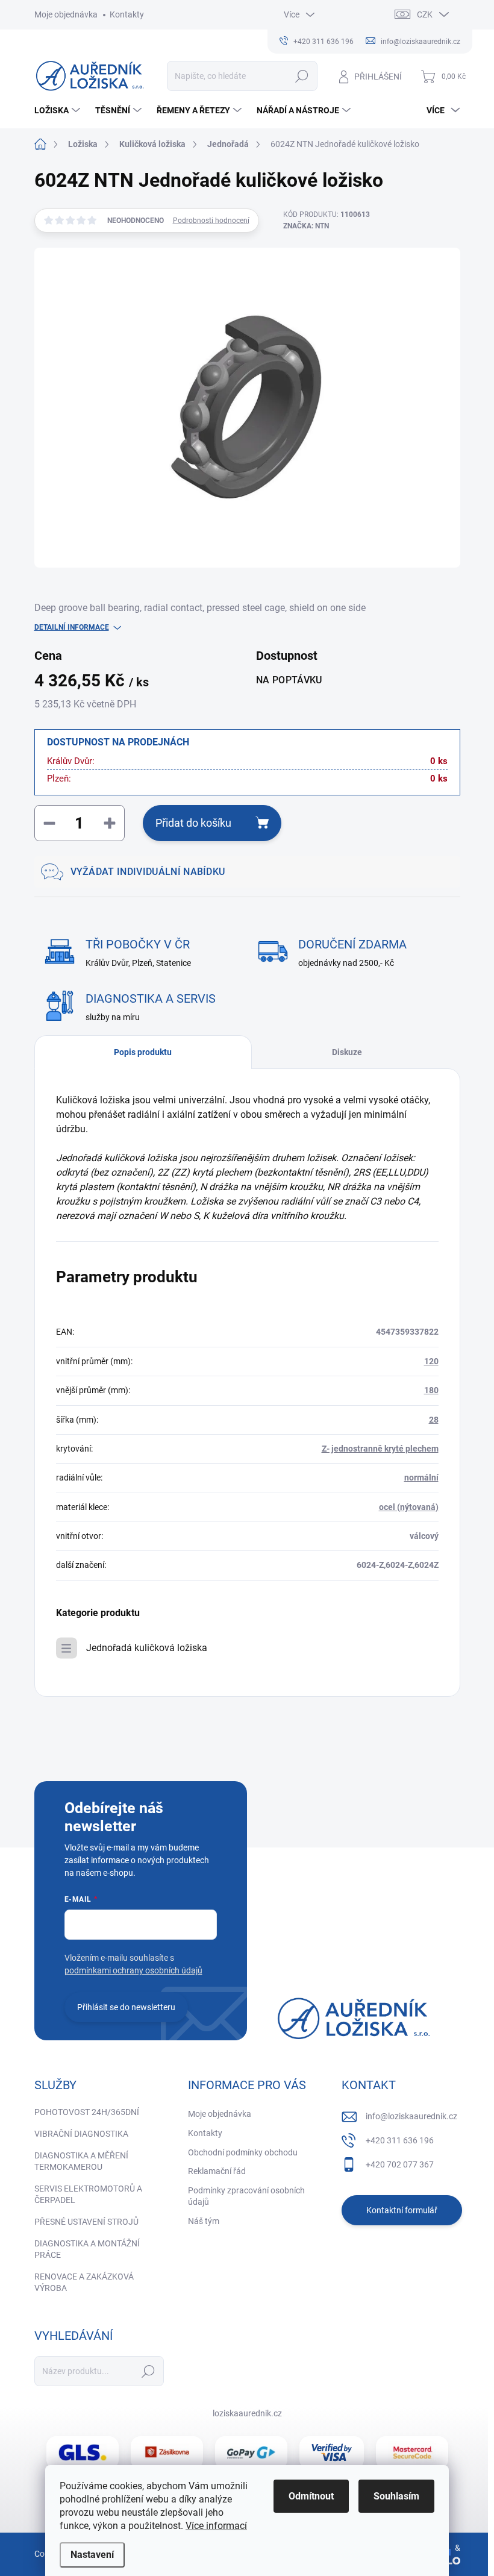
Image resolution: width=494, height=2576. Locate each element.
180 (431, 1390)
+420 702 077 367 (400, 2164)
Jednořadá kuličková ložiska (147, 1648)
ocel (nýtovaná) (409, 1507)
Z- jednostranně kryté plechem (380, 1449)
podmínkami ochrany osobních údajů (133, 1970)
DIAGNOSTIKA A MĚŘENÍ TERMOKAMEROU (81, 2161)
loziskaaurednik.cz (247, 2413)
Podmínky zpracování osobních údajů (246, 2196)
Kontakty (127, 14)
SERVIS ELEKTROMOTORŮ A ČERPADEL (88, 2195)
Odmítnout (311, 2496)
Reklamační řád (217, 2171)
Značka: (306, 226)
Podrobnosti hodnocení (211, 221)
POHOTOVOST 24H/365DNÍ (87, 2112)
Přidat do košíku (193, 823)
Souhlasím (396, 2496)
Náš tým (204, 2221)
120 (431, 1361)
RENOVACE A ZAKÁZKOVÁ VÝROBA (84, 2283)
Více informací (216, 2526)
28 (434, 1420)
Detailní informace (72, 627)
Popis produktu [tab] (143, 1052)
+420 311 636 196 (400, 2140)
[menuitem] (59, 110)
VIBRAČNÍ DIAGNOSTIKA (81, 2134)
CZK (425, 14)
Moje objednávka (66, 14)
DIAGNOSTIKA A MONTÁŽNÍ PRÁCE (87, 2249)
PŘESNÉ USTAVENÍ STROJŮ (86, 2222)
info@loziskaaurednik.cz (411, 2116)
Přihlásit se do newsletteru (126, 2007)
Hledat (302, 76)
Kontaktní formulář (402, 2210)
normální (421, 1478)
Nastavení (92, 2555)
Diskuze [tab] (347, 1052)
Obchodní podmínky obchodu (243, 2152)
